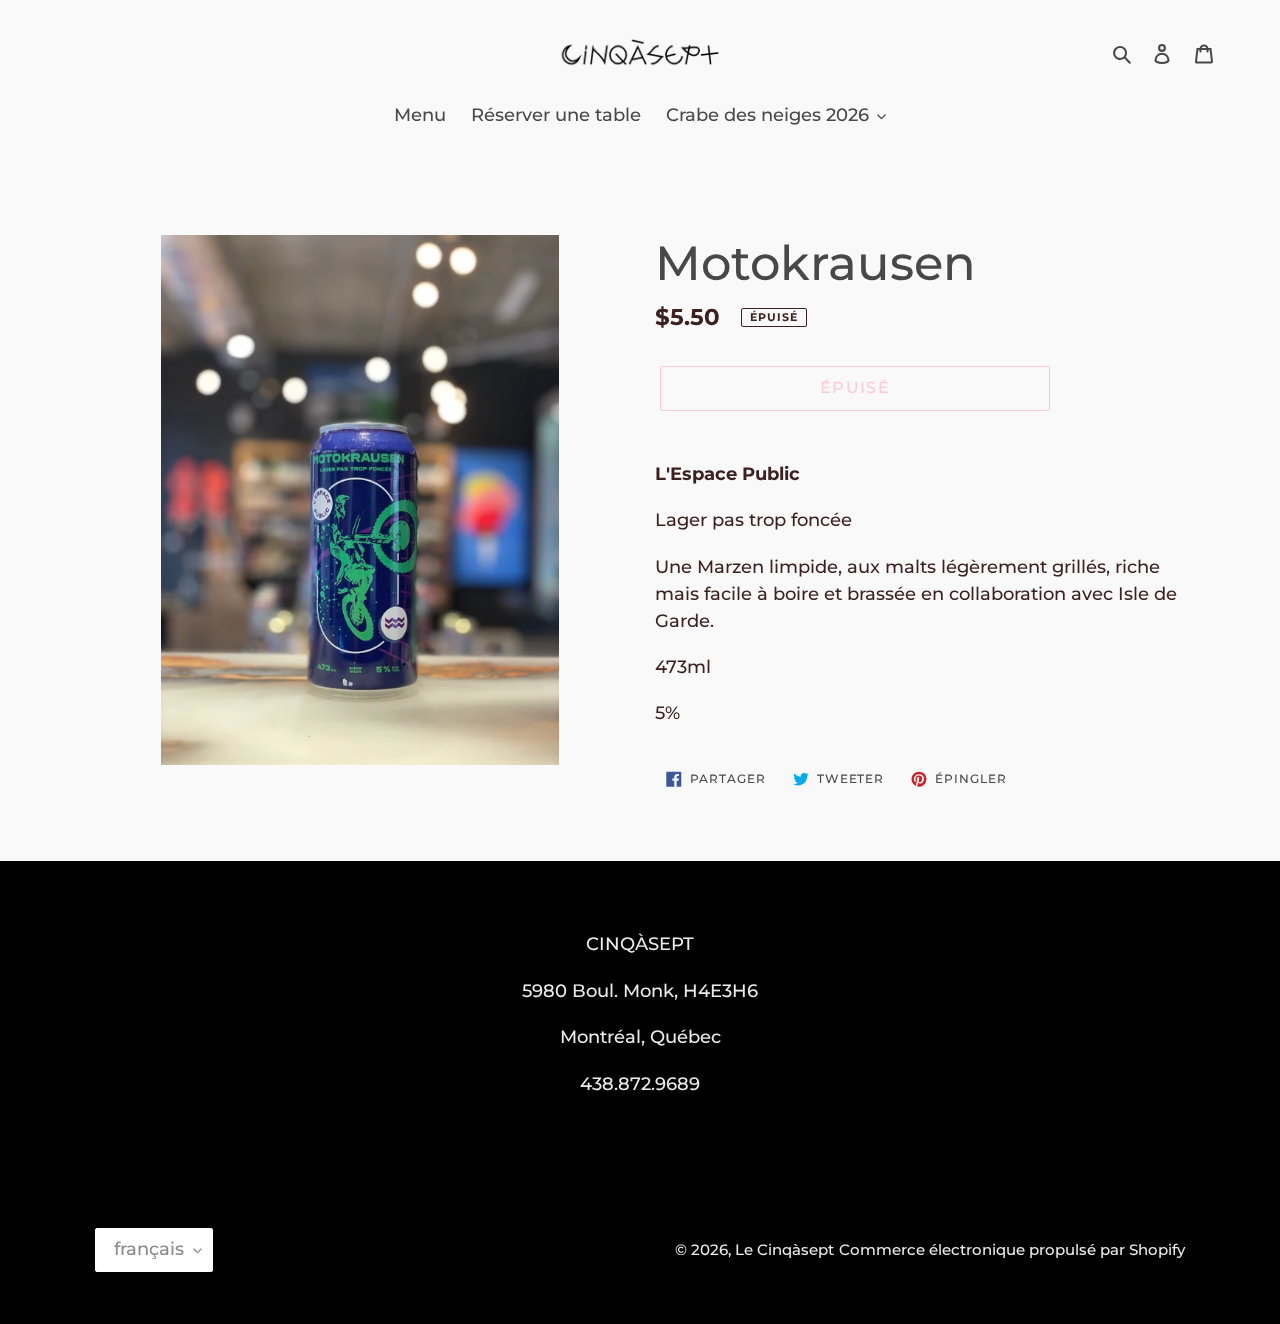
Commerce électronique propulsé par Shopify (1012, 1249)
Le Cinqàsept (784, 1249)
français (149, 1249)
